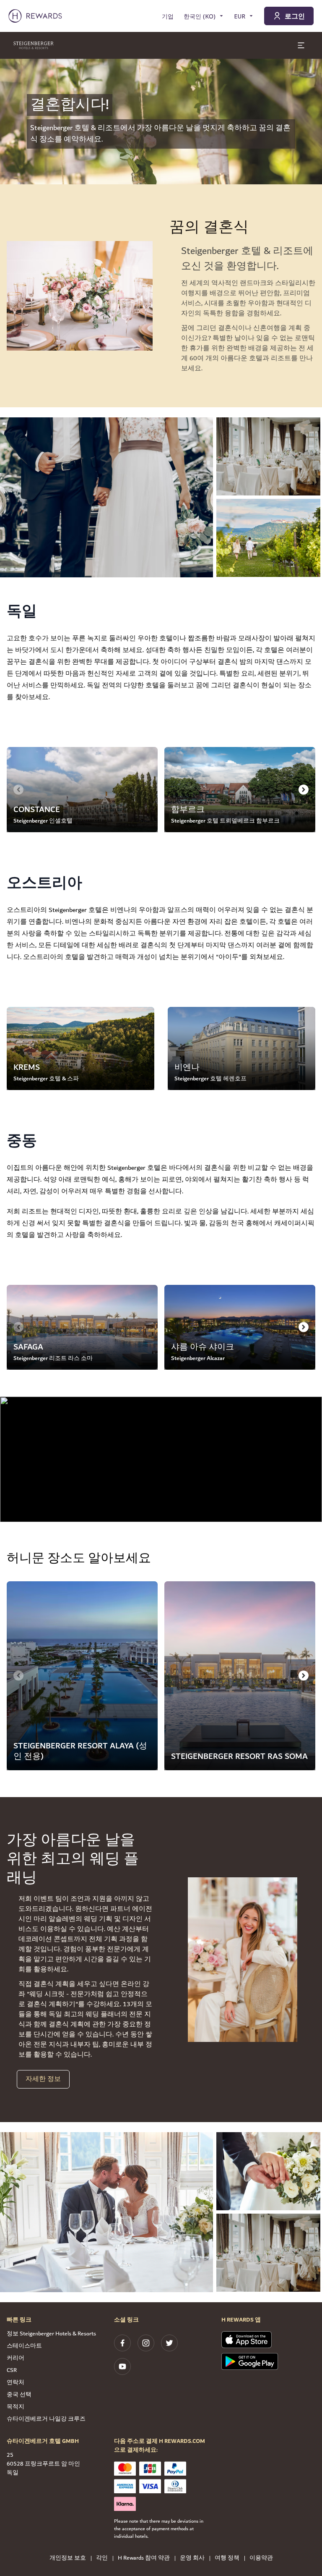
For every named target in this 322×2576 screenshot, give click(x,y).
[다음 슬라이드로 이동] (304, 789)
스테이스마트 (24, 2346)
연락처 (16, 2382)
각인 (102, 2558)
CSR (12, 2370)
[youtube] (122, 2366)
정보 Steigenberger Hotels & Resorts (51, 2334)
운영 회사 (192, 2558)
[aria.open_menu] (301, 45)
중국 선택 (19, 2395)
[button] (106, 497)
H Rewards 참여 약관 (144, 2558)
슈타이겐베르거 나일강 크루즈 (46, 2419)
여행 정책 (227, 2558)
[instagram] (146, 2343)
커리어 (16, 2358)
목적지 (16, 2407)
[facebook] (122, 2343)
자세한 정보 (43, 2079)
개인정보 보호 (68, 2558)
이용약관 (261, 2558)
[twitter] (169, 2343)
